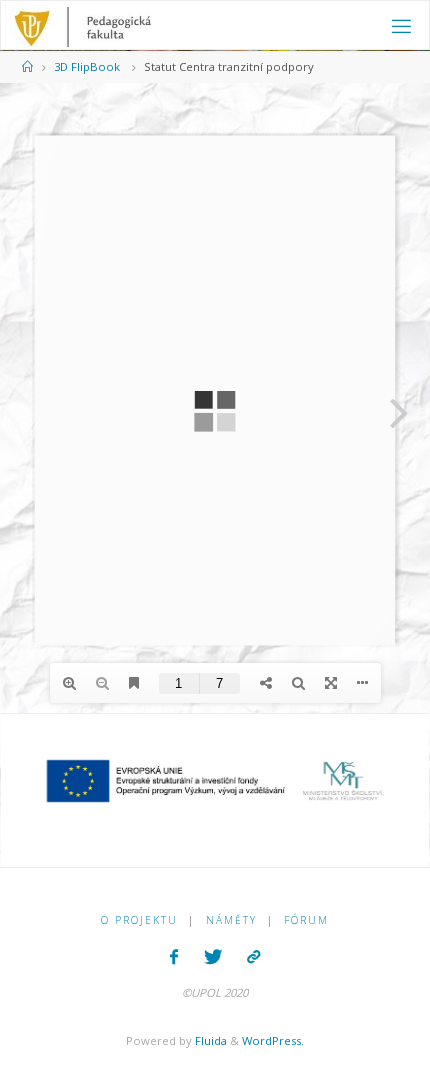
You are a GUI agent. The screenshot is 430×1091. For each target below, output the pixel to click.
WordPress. (273, 1040)
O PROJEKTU (139, 920)
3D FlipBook (87, 66)
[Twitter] (212, 957)
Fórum (306, 920)
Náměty (231, 920)
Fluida (209, 1040)
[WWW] (254, 957)
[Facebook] (173, 957)
